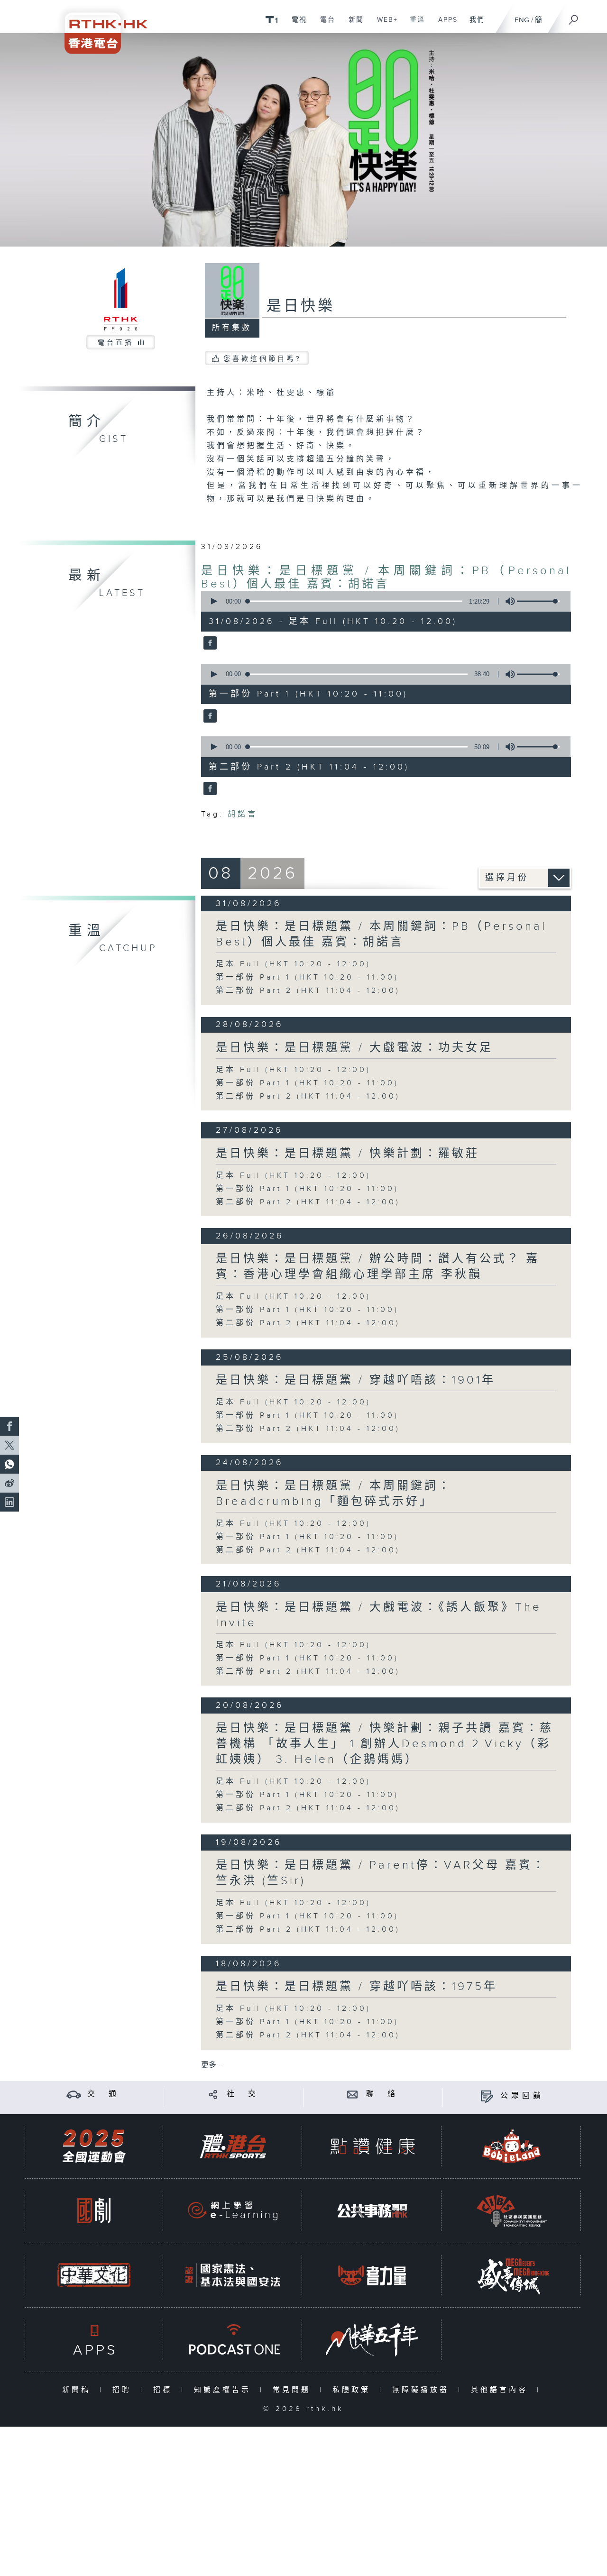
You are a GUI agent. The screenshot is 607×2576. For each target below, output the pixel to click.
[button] (213, 601)
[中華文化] (94, 2275)
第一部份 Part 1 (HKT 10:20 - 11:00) (307, 977)
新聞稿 (78, 2390)
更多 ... (212, 2065)
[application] (382, 601)
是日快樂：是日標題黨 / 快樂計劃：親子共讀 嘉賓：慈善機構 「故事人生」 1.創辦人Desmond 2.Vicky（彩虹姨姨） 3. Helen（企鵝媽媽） (385, 1744)
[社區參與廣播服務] (512, 2211)
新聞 (353, 25)
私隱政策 (354, 2390)
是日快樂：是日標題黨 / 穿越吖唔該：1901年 (356, 1380)
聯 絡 (382, 2094)
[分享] (213, 2094)
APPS (444, 25)
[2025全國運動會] (94, 2146)
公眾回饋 (522, 2096)
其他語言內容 (501, 2390)
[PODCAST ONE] (233, 2340)
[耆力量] (372, 2275)
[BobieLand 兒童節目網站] (512, 2146)
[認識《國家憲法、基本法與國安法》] (233, 2275)
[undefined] (271, 19)
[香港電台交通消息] (74, 2094)
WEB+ (384, 25)
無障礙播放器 (423, 2390)
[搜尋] (574, 17)
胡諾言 (243, 814)
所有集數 (232, 328)
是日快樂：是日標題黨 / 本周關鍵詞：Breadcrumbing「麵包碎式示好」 (334, 1494)
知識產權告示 (225, 2390)
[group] (507, 601)
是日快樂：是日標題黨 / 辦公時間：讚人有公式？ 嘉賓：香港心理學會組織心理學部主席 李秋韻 (378, 1267)
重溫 (414, 25)
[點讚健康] (372, 2146)
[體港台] (233, 2146)
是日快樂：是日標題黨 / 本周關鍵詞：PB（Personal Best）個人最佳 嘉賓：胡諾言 (386, 578)
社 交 (243, 2094)
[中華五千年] (372, 2340)
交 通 (103, 2094)
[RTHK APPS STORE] (94, 2340)
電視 (296, 25)
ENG (522, 20)
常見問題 (294, 2390)
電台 (324, 25)
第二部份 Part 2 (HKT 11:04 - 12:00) (308, 991)
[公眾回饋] (487, 2096)
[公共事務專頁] (372, 2211)
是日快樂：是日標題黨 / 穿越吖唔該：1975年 (357, 1987)
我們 (474, 25)
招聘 (124, 2390)
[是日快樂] (209, 644)
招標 (165, 2390)
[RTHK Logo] (100, 27)
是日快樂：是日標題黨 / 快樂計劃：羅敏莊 (348, 1154)
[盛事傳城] (512, 2275)
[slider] (538, 601)
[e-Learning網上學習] (233, 2211)
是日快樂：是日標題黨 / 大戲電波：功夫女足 (354, 1048)
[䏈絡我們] (353, 2094)
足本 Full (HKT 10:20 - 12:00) (293, 964)
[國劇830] (94, 2211)
